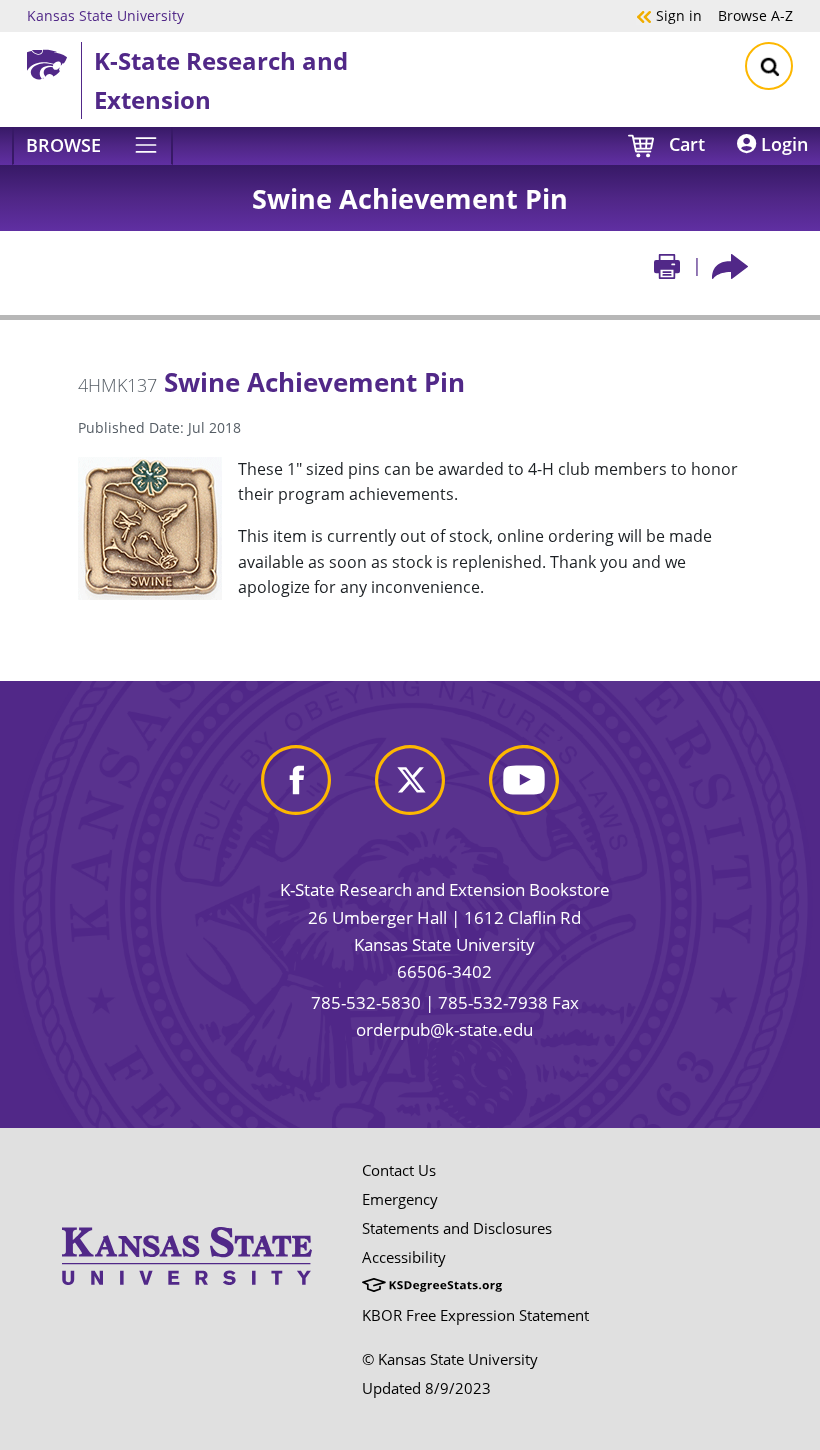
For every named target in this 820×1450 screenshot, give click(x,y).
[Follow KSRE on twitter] (410, 777)
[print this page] (667, 265)
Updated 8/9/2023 (426, 1388)
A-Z (755, 15)
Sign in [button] (669, 15)
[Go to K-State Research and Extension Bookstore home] (54, 61)
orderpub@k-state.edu (444, 1029)
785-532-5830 (366, 1002)
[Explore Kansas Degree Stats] (432, 1286)
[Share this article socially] (730, 265)
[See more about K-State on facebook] (296, 777)
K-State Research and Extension (221, 79)
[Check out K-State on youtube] (524, 777)
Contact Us (399, 1170)
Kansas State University (105, 15)
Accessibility (404, 1257)
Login (782, 144)
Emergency (400, 1199)
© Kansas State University (450, 1359)
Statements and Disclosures (457, 1228)
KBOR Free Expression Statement (475, 1315)
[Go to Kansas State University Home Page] (187, 1220)
